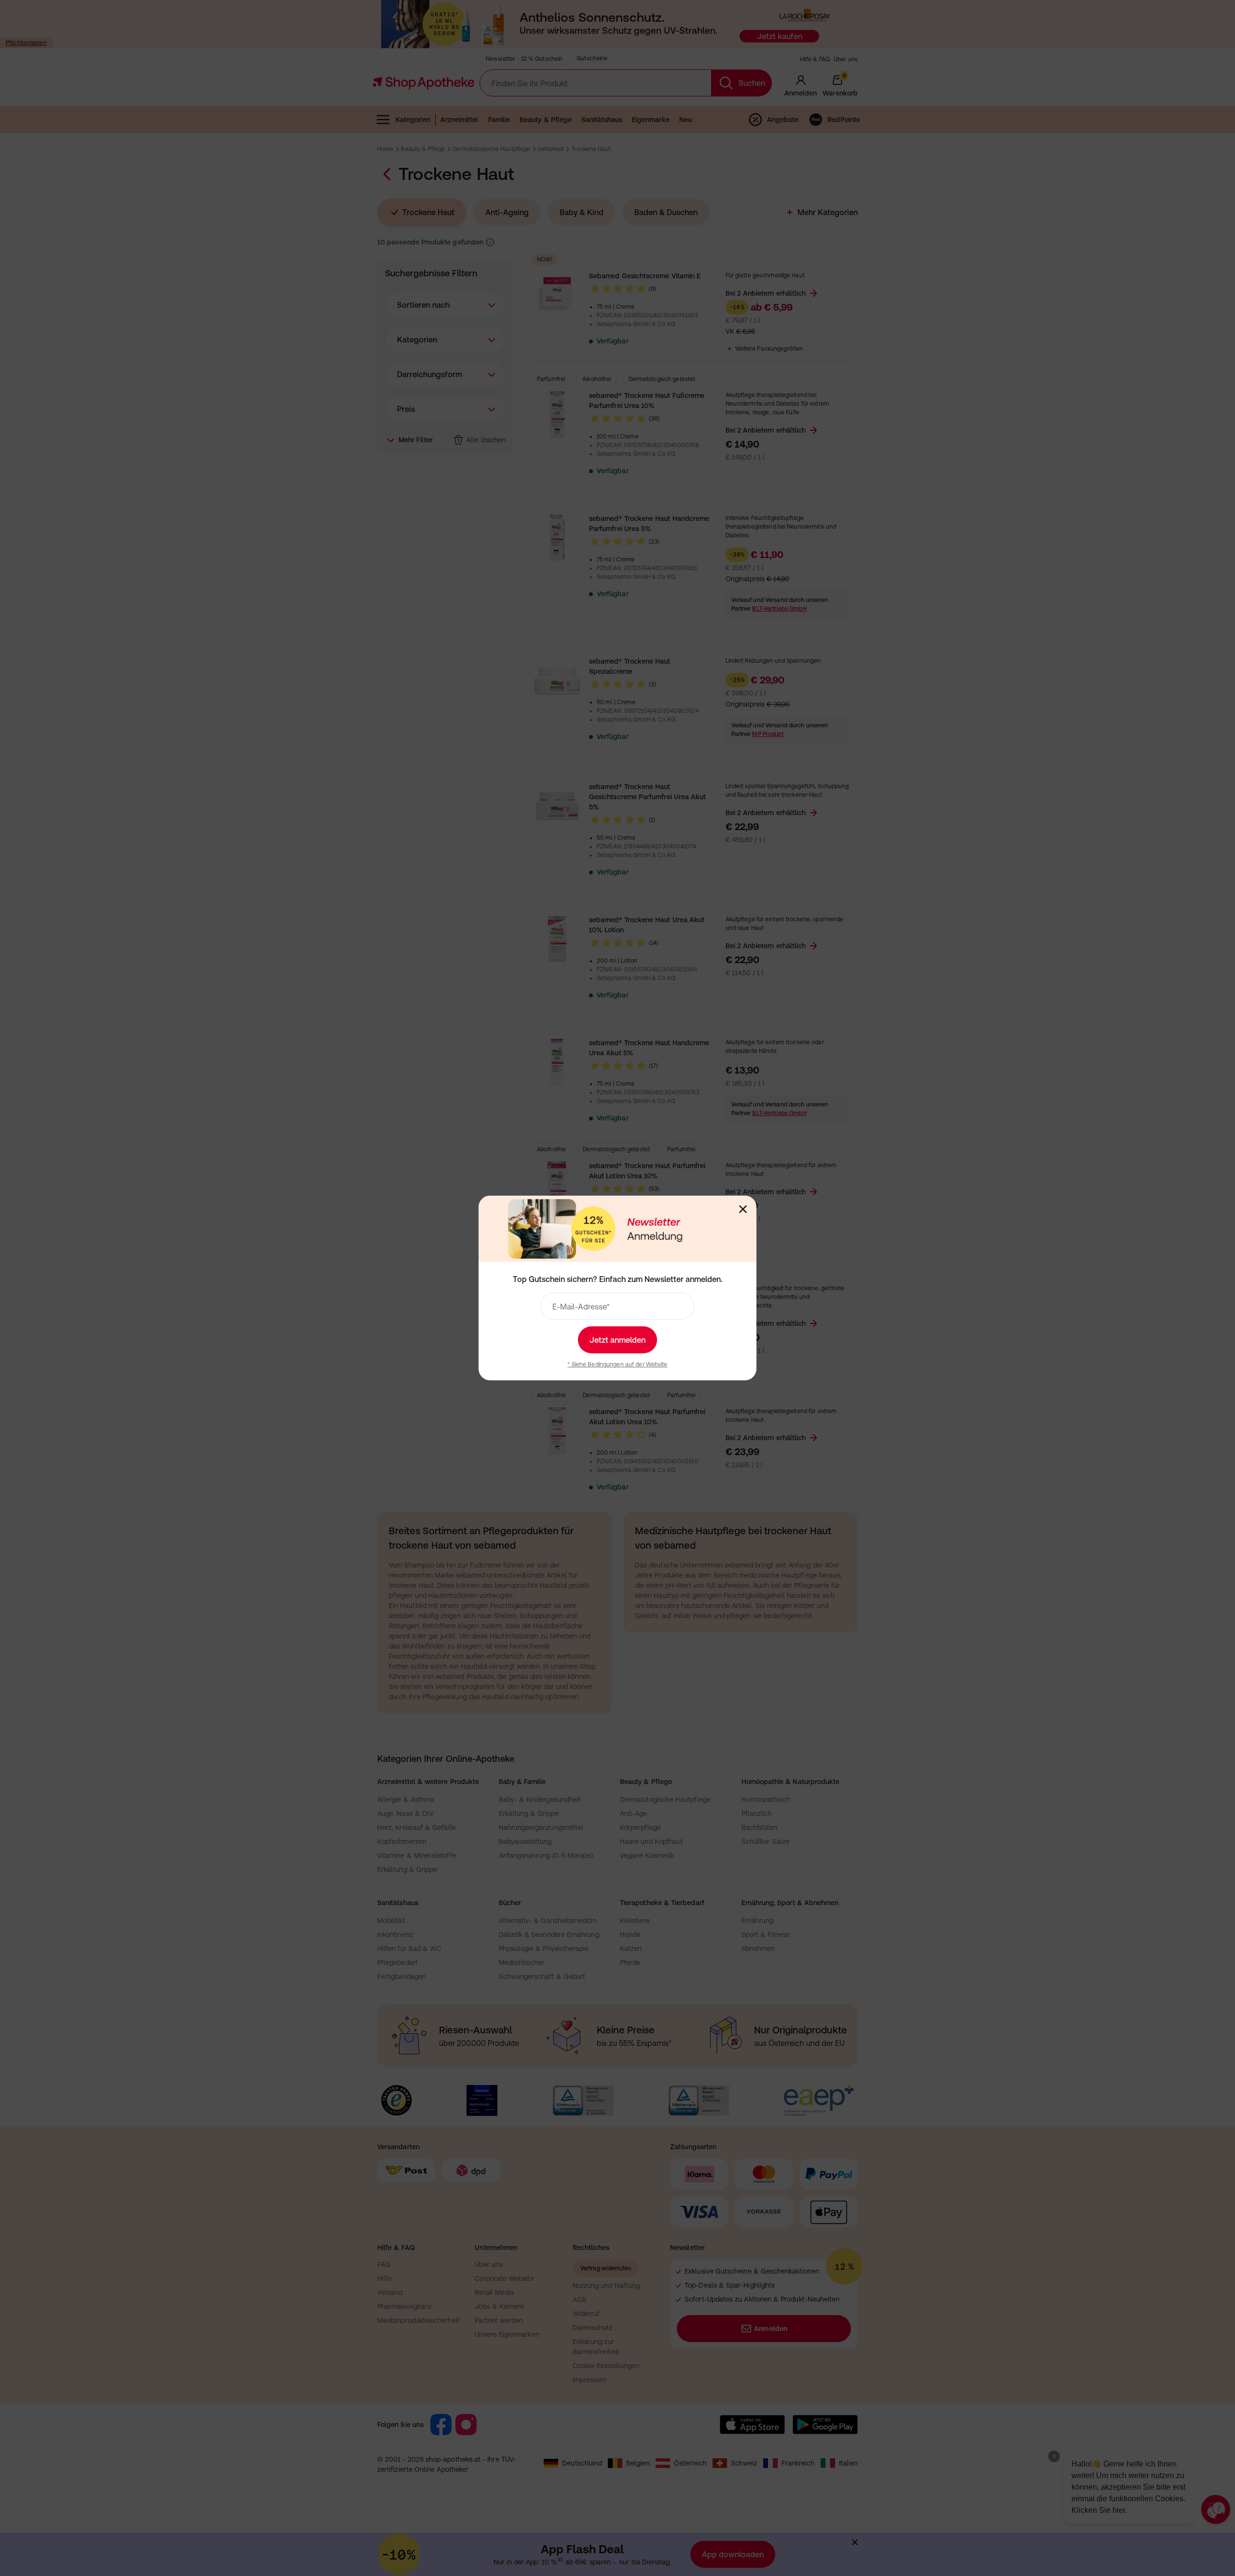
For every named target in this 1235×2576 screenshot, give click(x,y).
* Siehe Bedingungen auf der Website (617, 1364)
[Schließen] (743, 1209)
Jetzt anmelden (617, 1340)
